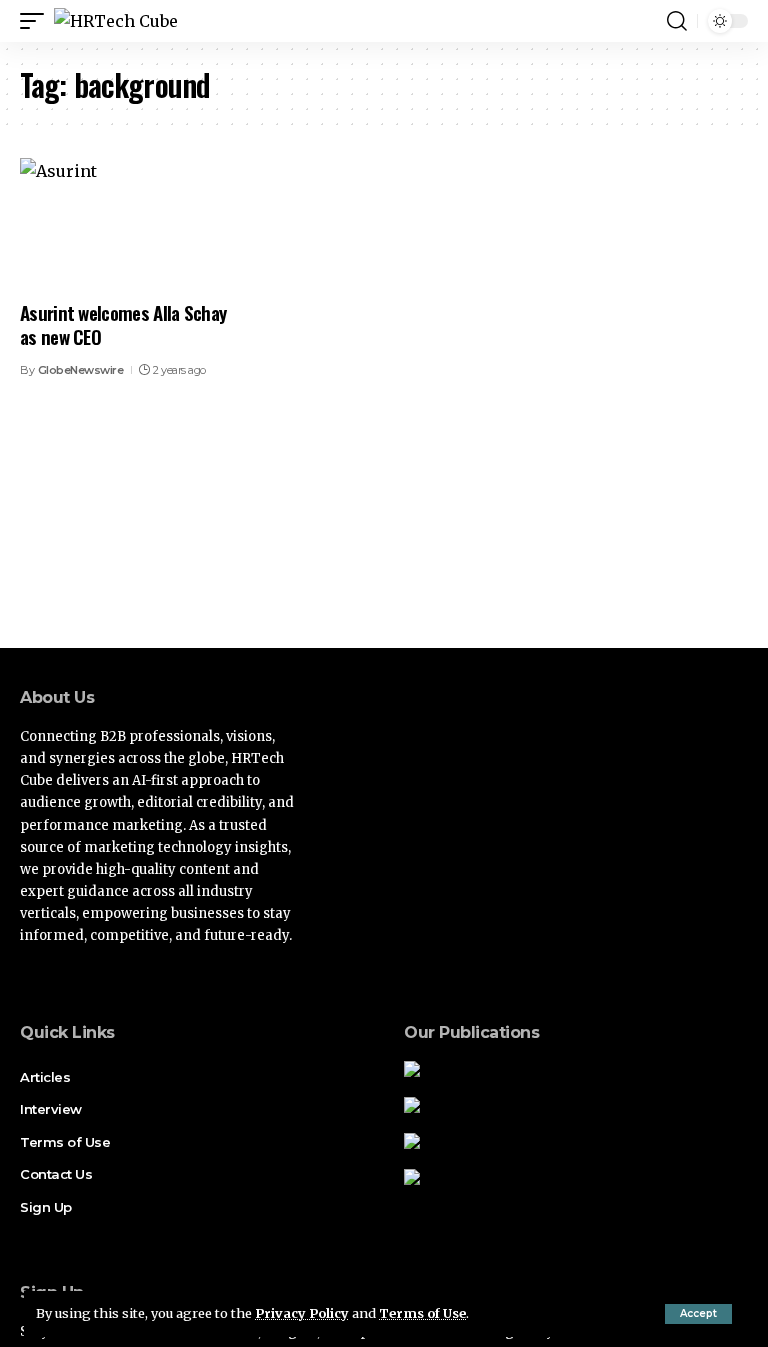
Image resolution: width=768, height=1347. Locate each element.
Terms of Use (422, 1313)
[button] (698, 1314)
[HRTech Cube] (116, 21)
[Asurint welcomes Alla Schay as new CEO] (128, 223)
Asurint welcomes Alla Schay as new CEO (123, 324)
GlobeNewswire (81, 370)
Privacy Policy (302, 1313)
